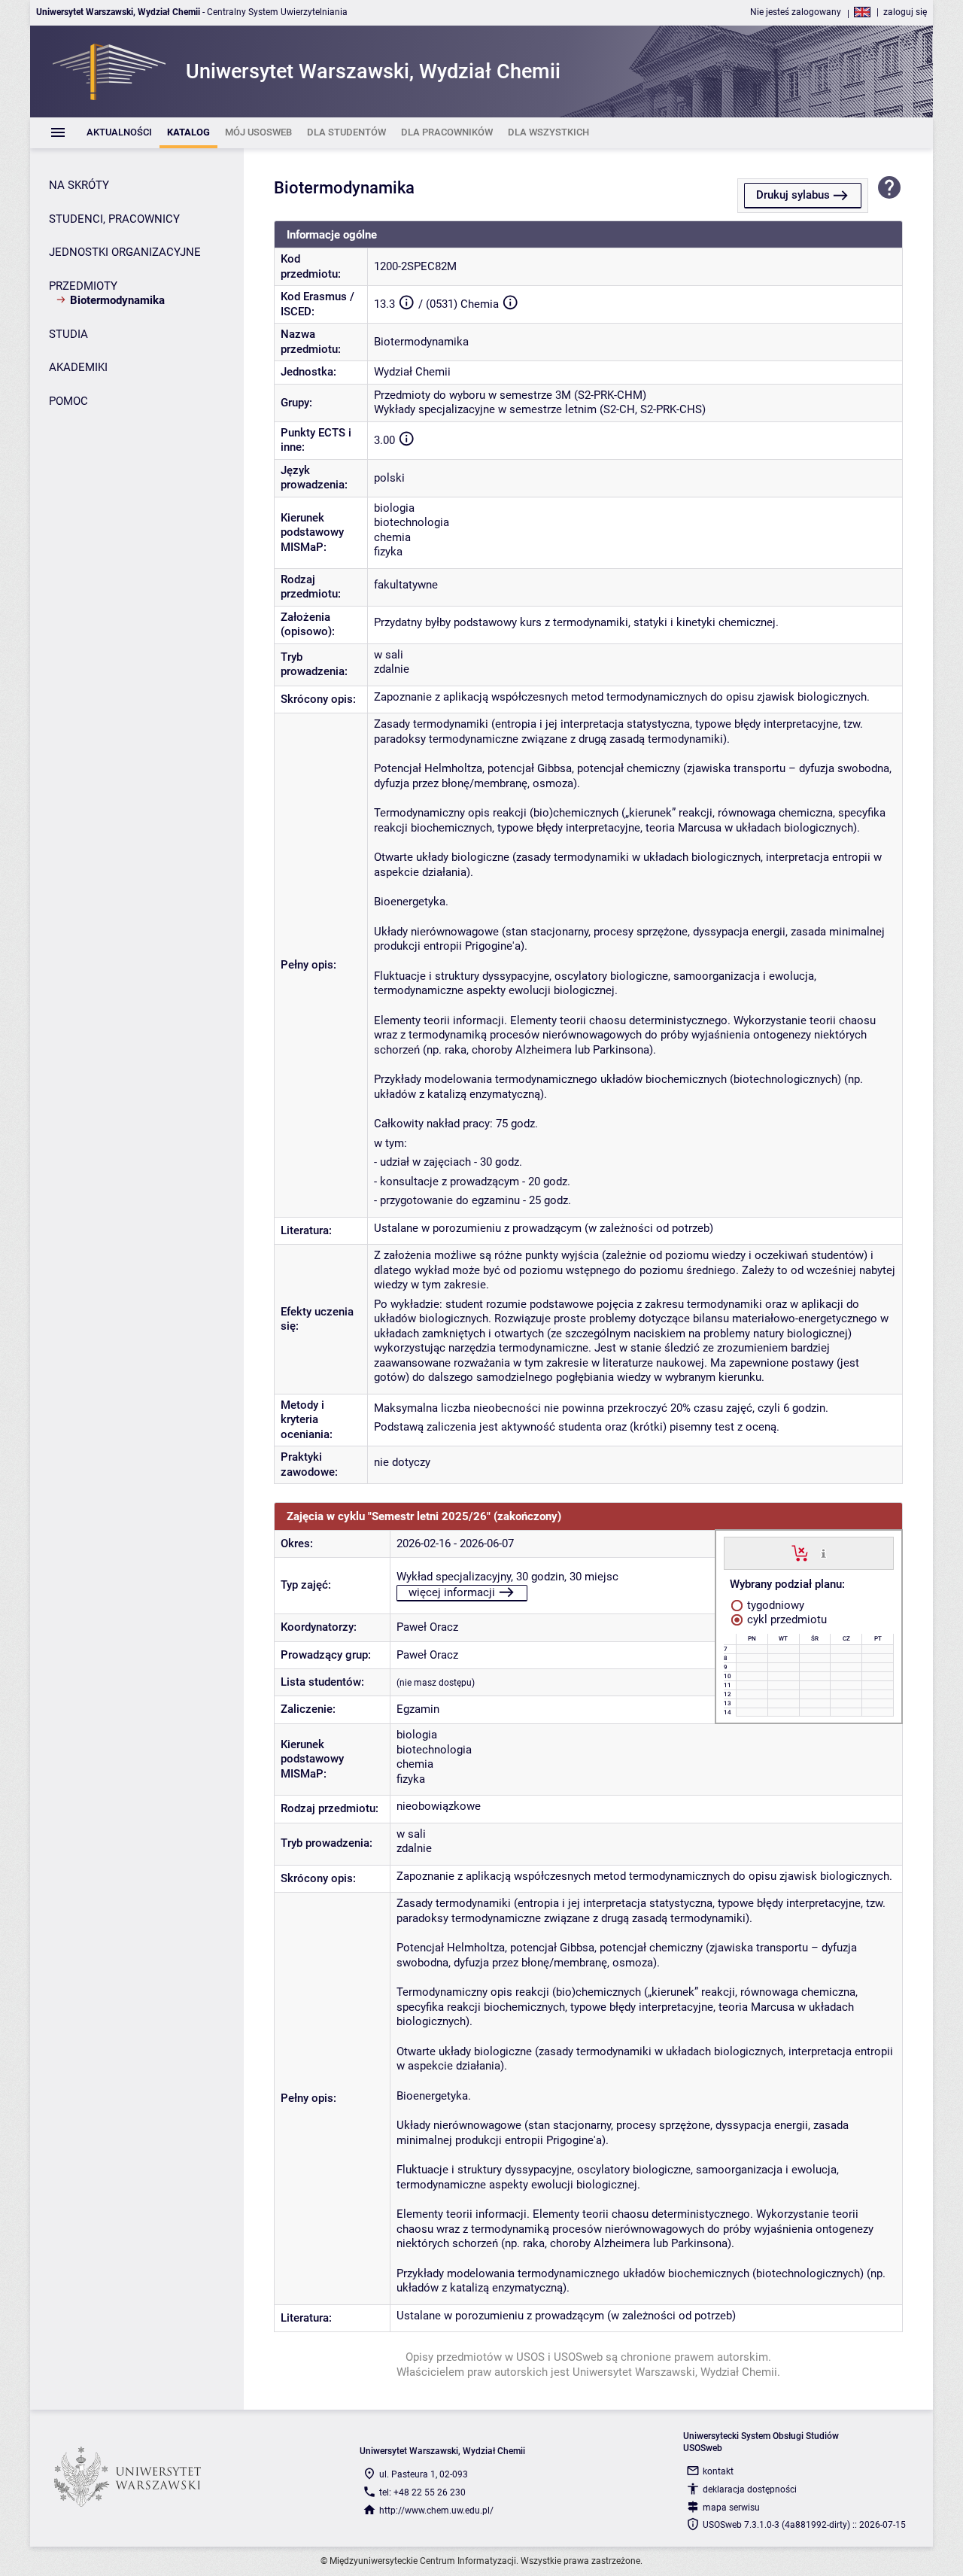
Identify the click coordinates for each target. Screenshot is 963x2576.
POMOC (68, 401)
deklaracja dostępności (750, 2489)
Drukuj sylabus (793, 195)
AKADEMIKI (78, 367)
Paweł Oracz (427, 1627)
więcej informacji (452, 1592)
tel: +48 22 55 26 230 (422, 2492)
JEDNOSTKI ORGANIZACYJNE (125, 252)
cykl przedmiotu (785, 1620)
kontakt (718, 2471)
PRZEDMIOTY (83, 286)
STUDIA (68, 334)
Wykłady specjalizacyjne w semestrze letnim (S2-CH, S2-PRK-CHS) (540, 409)
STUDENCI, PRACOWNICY (114, 219)
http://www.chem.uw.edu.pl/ (436, 2511)
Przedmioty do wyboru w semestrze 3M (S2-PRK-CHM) (510, 395)
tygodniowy (774, 1605)
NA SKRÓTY (79, 185)
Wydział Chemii (412, 372)
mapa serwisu (731, 2508)
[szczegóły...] (823, 1553)
